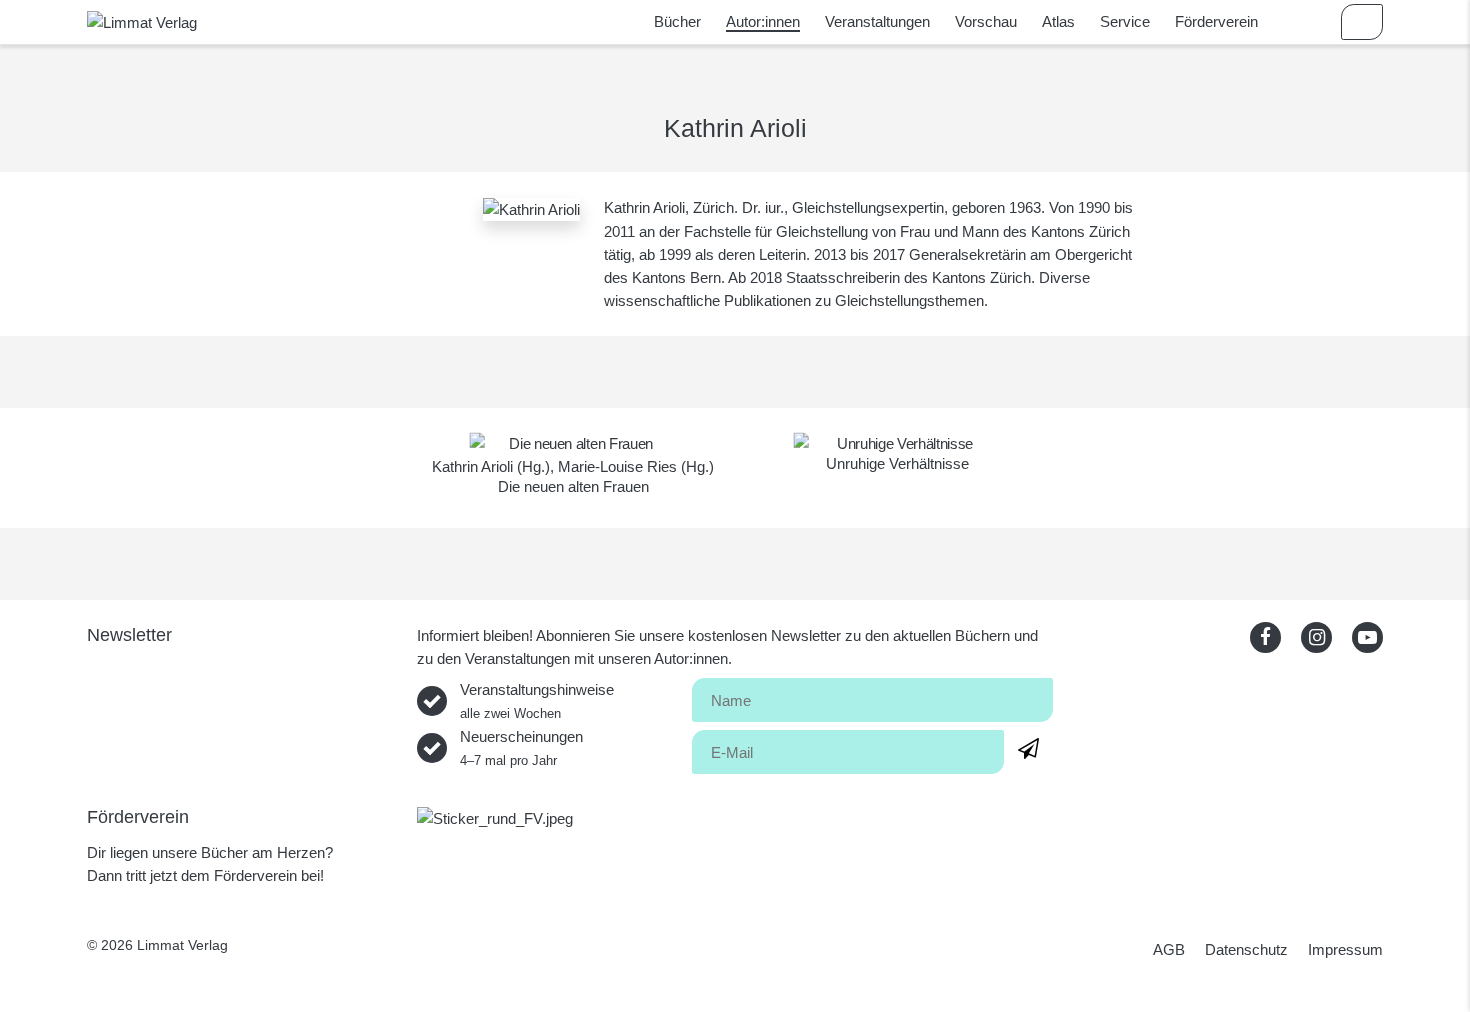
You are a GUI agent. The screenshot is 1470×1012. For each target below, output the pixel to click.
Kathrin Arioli (472, 466)
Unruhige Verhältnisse (897, 463)
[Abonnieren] (1028, 748)
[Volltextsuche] (1304, 22)
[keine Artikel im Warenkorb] (1362, 22)
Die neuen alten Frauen (573, 486)
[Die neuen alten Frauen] (573, 443)
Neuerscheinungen (521, 748)
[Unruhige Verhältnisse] (897, 443)
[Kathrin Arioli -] (531, 207)
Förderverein (1216, 21)
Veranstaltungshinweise (537, 701)
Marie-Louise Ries (617, 466)
